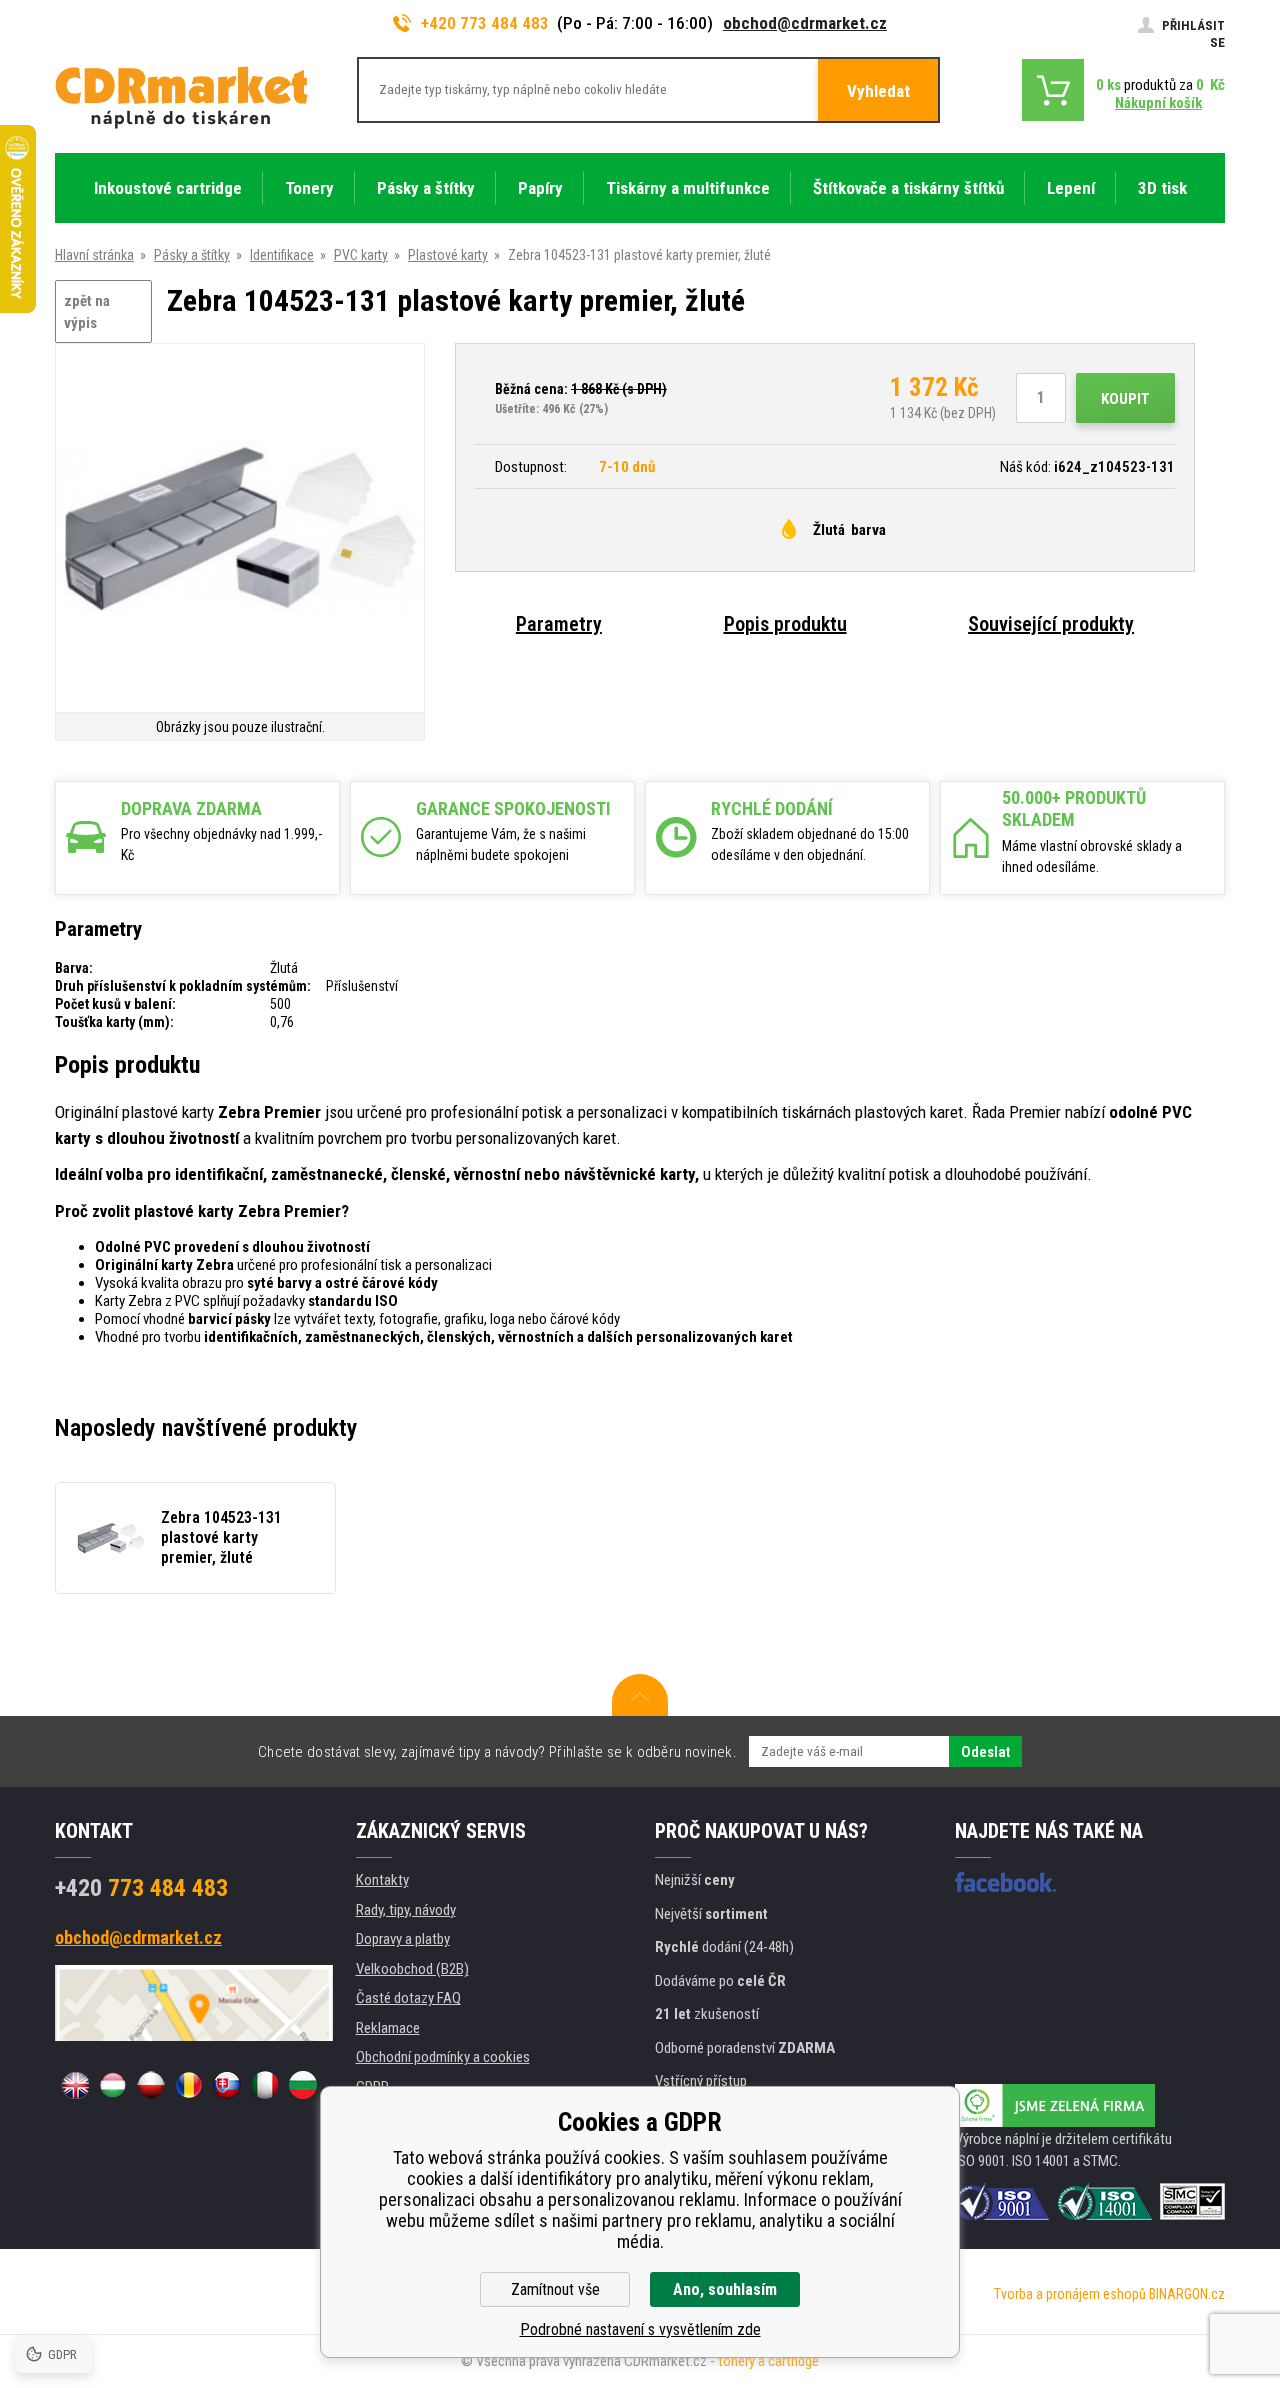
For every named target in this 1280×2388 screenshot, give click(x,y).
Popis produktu (785, 624)
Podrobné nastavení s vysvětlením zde (640, 2329)
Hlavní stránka (94, 255)
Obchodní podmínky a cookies (443, 2057)
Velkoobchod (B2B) (412, 1969)
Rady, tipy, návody (406, 1910)
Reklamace (388, 2028)
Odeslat (985, 1752)
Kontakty (382, 1880)
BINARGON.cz (1187, 2294)
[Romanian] (189, 2085)
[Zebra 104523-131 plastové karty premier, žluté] (240, 529)
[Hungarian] (113, 2085)
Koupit (1125, 399)
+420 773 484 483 (485, 23)
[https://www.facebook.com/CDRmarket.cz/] (1005, 1882)
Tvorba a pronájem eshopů (1070, 2294)
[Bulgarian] (303, 2085)
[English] (75, 2085)
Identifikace (282, 255)
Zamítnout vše (555, 2289)
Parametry (559, 624)
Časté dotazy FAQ (408, 1998)
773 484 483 (141, 1888)
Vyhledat (878, 91)
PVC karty (361, 255)
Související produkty (1051, 624)
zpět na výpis (87, 312)
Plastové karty (448, 255)
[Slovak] (227, 2085)
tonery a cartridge (768, 2361)
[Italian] (265, 2085)
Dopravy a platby (403, 1939)
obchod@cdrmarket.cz (805, 23)
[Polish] (151, 2085)
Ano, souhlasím (725, 2289)
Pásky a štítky (192, 255)
